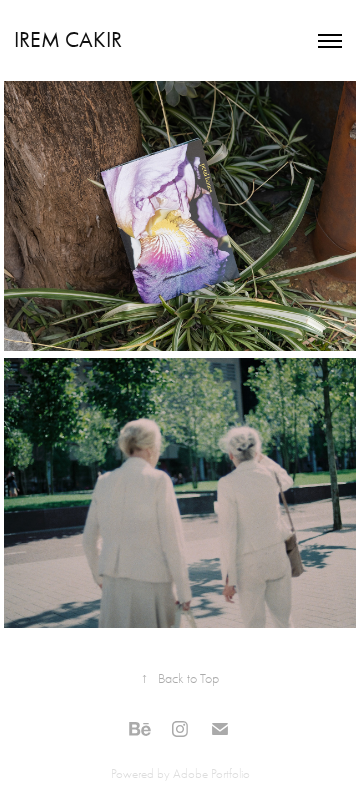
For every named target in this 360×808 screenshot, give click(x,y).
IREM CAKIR (68, 40)
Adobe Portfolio (211, 773)
